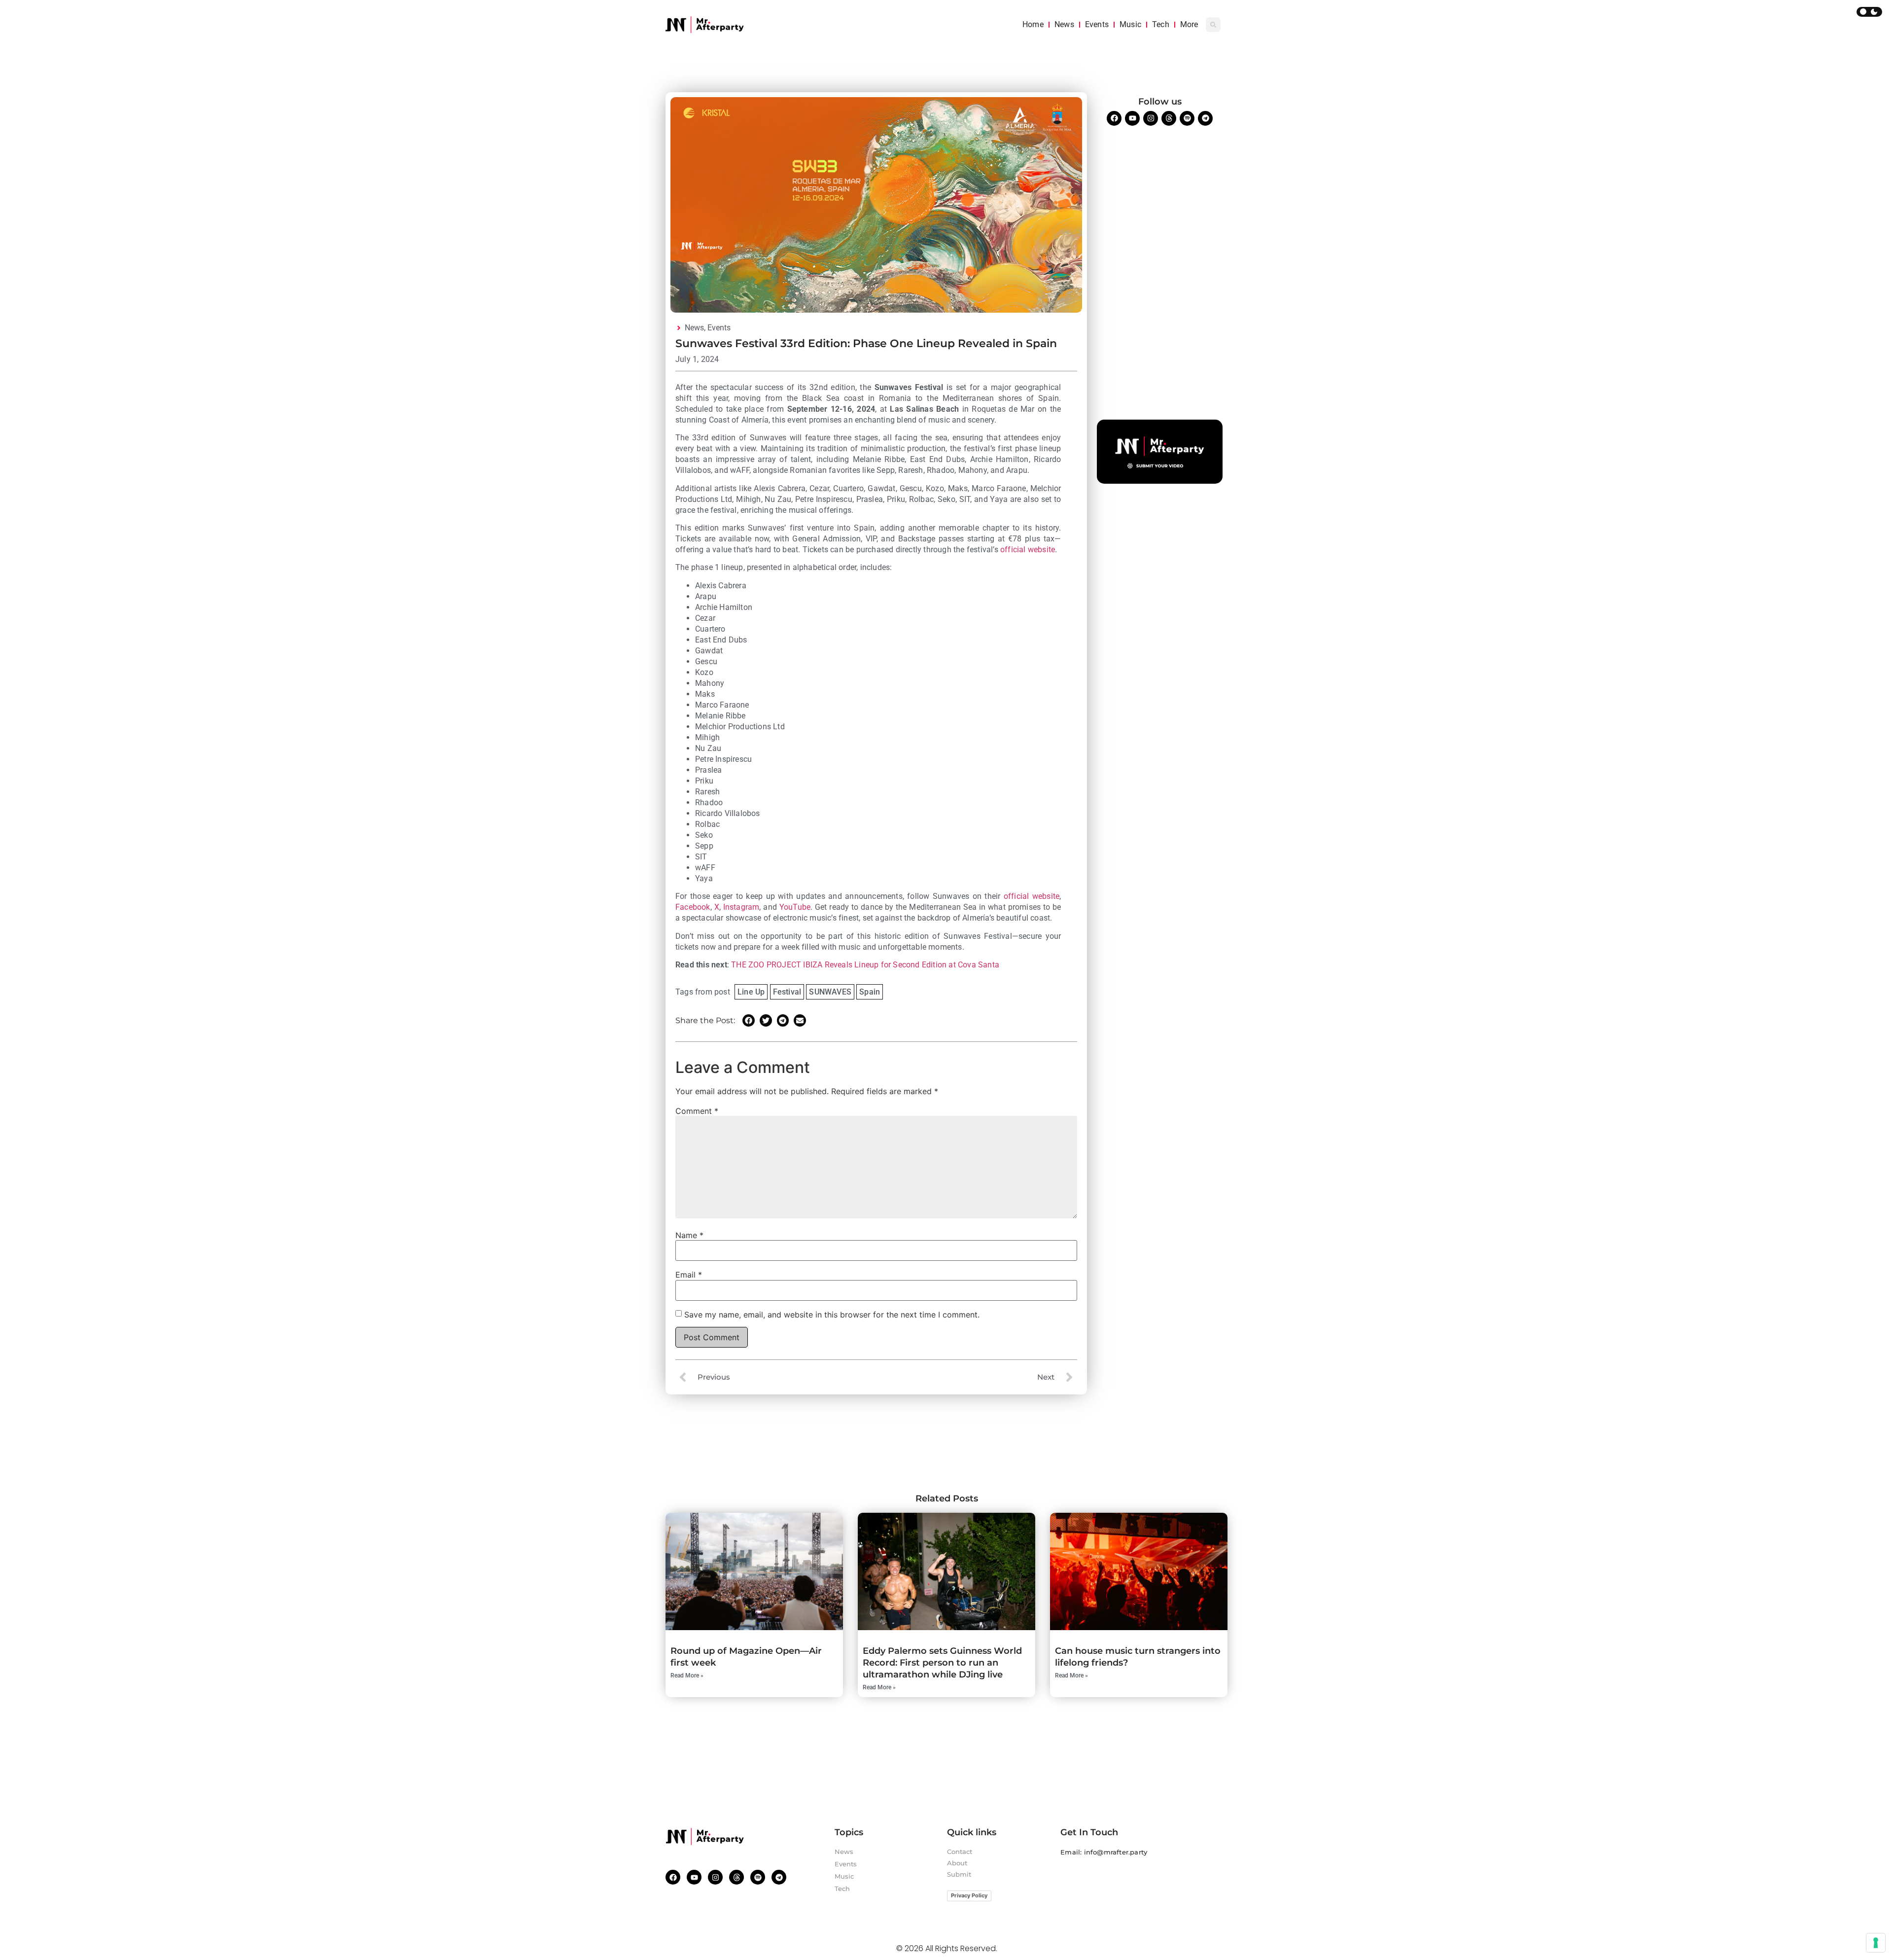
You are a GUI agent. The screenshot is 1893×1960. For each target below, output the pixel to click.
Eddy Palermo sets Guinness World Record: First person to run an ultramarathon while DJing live (942, 1663)
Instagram (741, 907)
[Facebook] (1114, 118)
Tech (1161, 24)
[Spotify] (1187, 118)
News (1064, 24)
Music (1130, 24)
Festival (787, 992)
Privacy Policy (969, 1895)
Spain (870, 992)
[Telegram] (1205, 118)
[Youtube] (1132, 118)
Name (689, 1235)
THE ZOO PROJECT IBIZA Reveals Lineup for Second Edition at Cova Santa (865, 965)
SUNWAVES (830, 992)
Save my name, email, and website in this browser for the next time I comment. (832, 1315)
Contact (960, 1852)
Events (1097, 24)
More (1189, 24)
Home (1033, 24)
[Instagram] (1151, 118)
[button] (1213, 25)
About (957, 1863)
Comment (697, 1111)
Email (689, 1275)
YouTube (795, 907)
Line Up (751, 992)
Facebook (693, 907)
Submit (959, 1874)
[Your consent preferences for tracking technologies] (1876, 1943)
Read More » (687, 1675)
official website (1028, 550)
